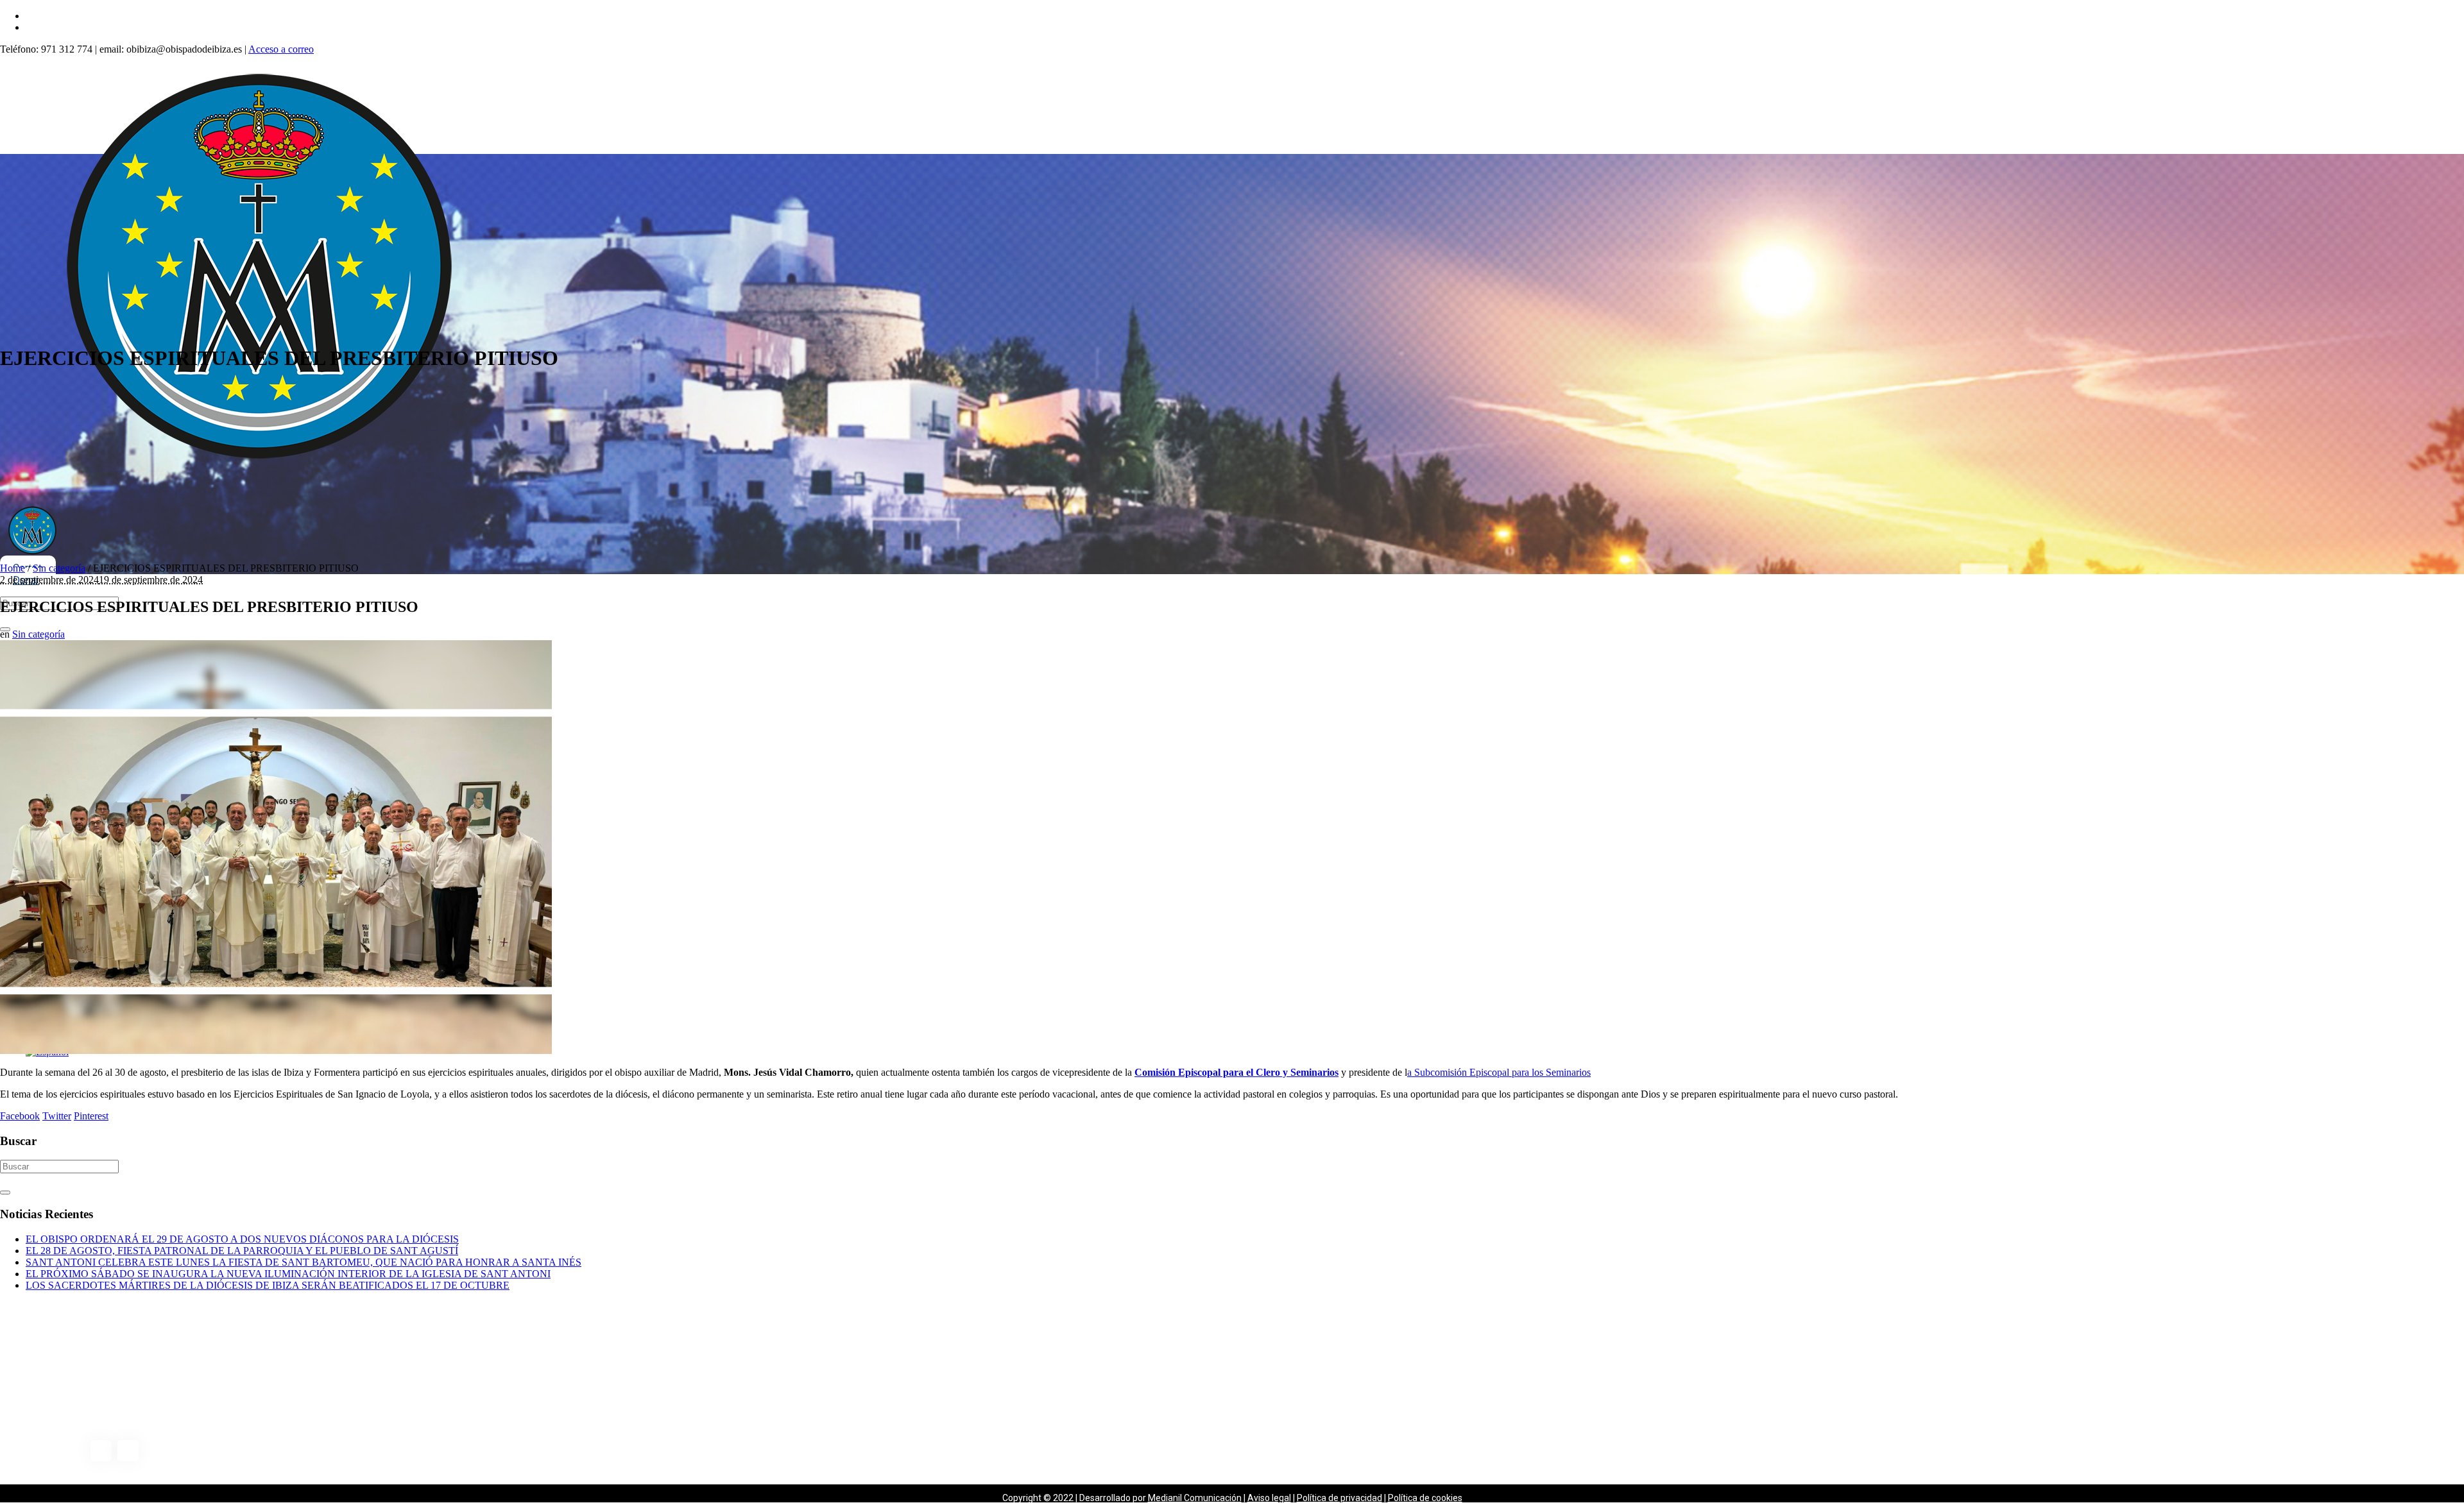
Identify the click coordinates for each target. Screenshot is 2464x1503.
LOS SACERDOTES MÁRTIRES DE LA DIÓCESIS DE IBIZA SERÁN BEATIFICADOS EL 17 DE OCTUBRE (268, 1285)
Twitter (57, 1116)
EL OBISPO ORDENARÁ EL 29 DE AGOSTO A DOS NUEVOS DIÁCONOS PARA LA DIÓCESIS (242, 1239)
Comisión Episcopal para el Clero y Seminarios (1236, 1072)
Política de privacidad (1339, 1498)
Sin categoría (59, 568)
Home (13, 568)
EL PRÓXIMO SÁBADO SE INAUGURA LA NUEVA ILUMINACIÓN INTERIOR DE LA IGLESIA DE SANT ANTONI (288, 1274)
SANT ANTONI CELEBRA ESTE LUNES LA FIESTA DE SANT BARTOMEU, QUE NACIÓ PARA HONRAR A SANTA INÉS (304, 1262)
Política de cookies (1425, 1498)
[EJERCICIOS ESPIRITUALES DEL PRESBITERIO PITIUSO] (276, 1050)
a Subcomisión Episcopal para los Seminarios (1499, 1072)
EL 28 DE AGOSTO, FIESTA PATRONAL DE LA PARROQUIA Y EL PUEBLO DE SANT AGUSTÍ (242, 1251)
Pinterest (91, 1116)
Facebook (20, 1116)
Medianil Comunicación (1195, 1498)
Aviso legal (1269, 1498)
